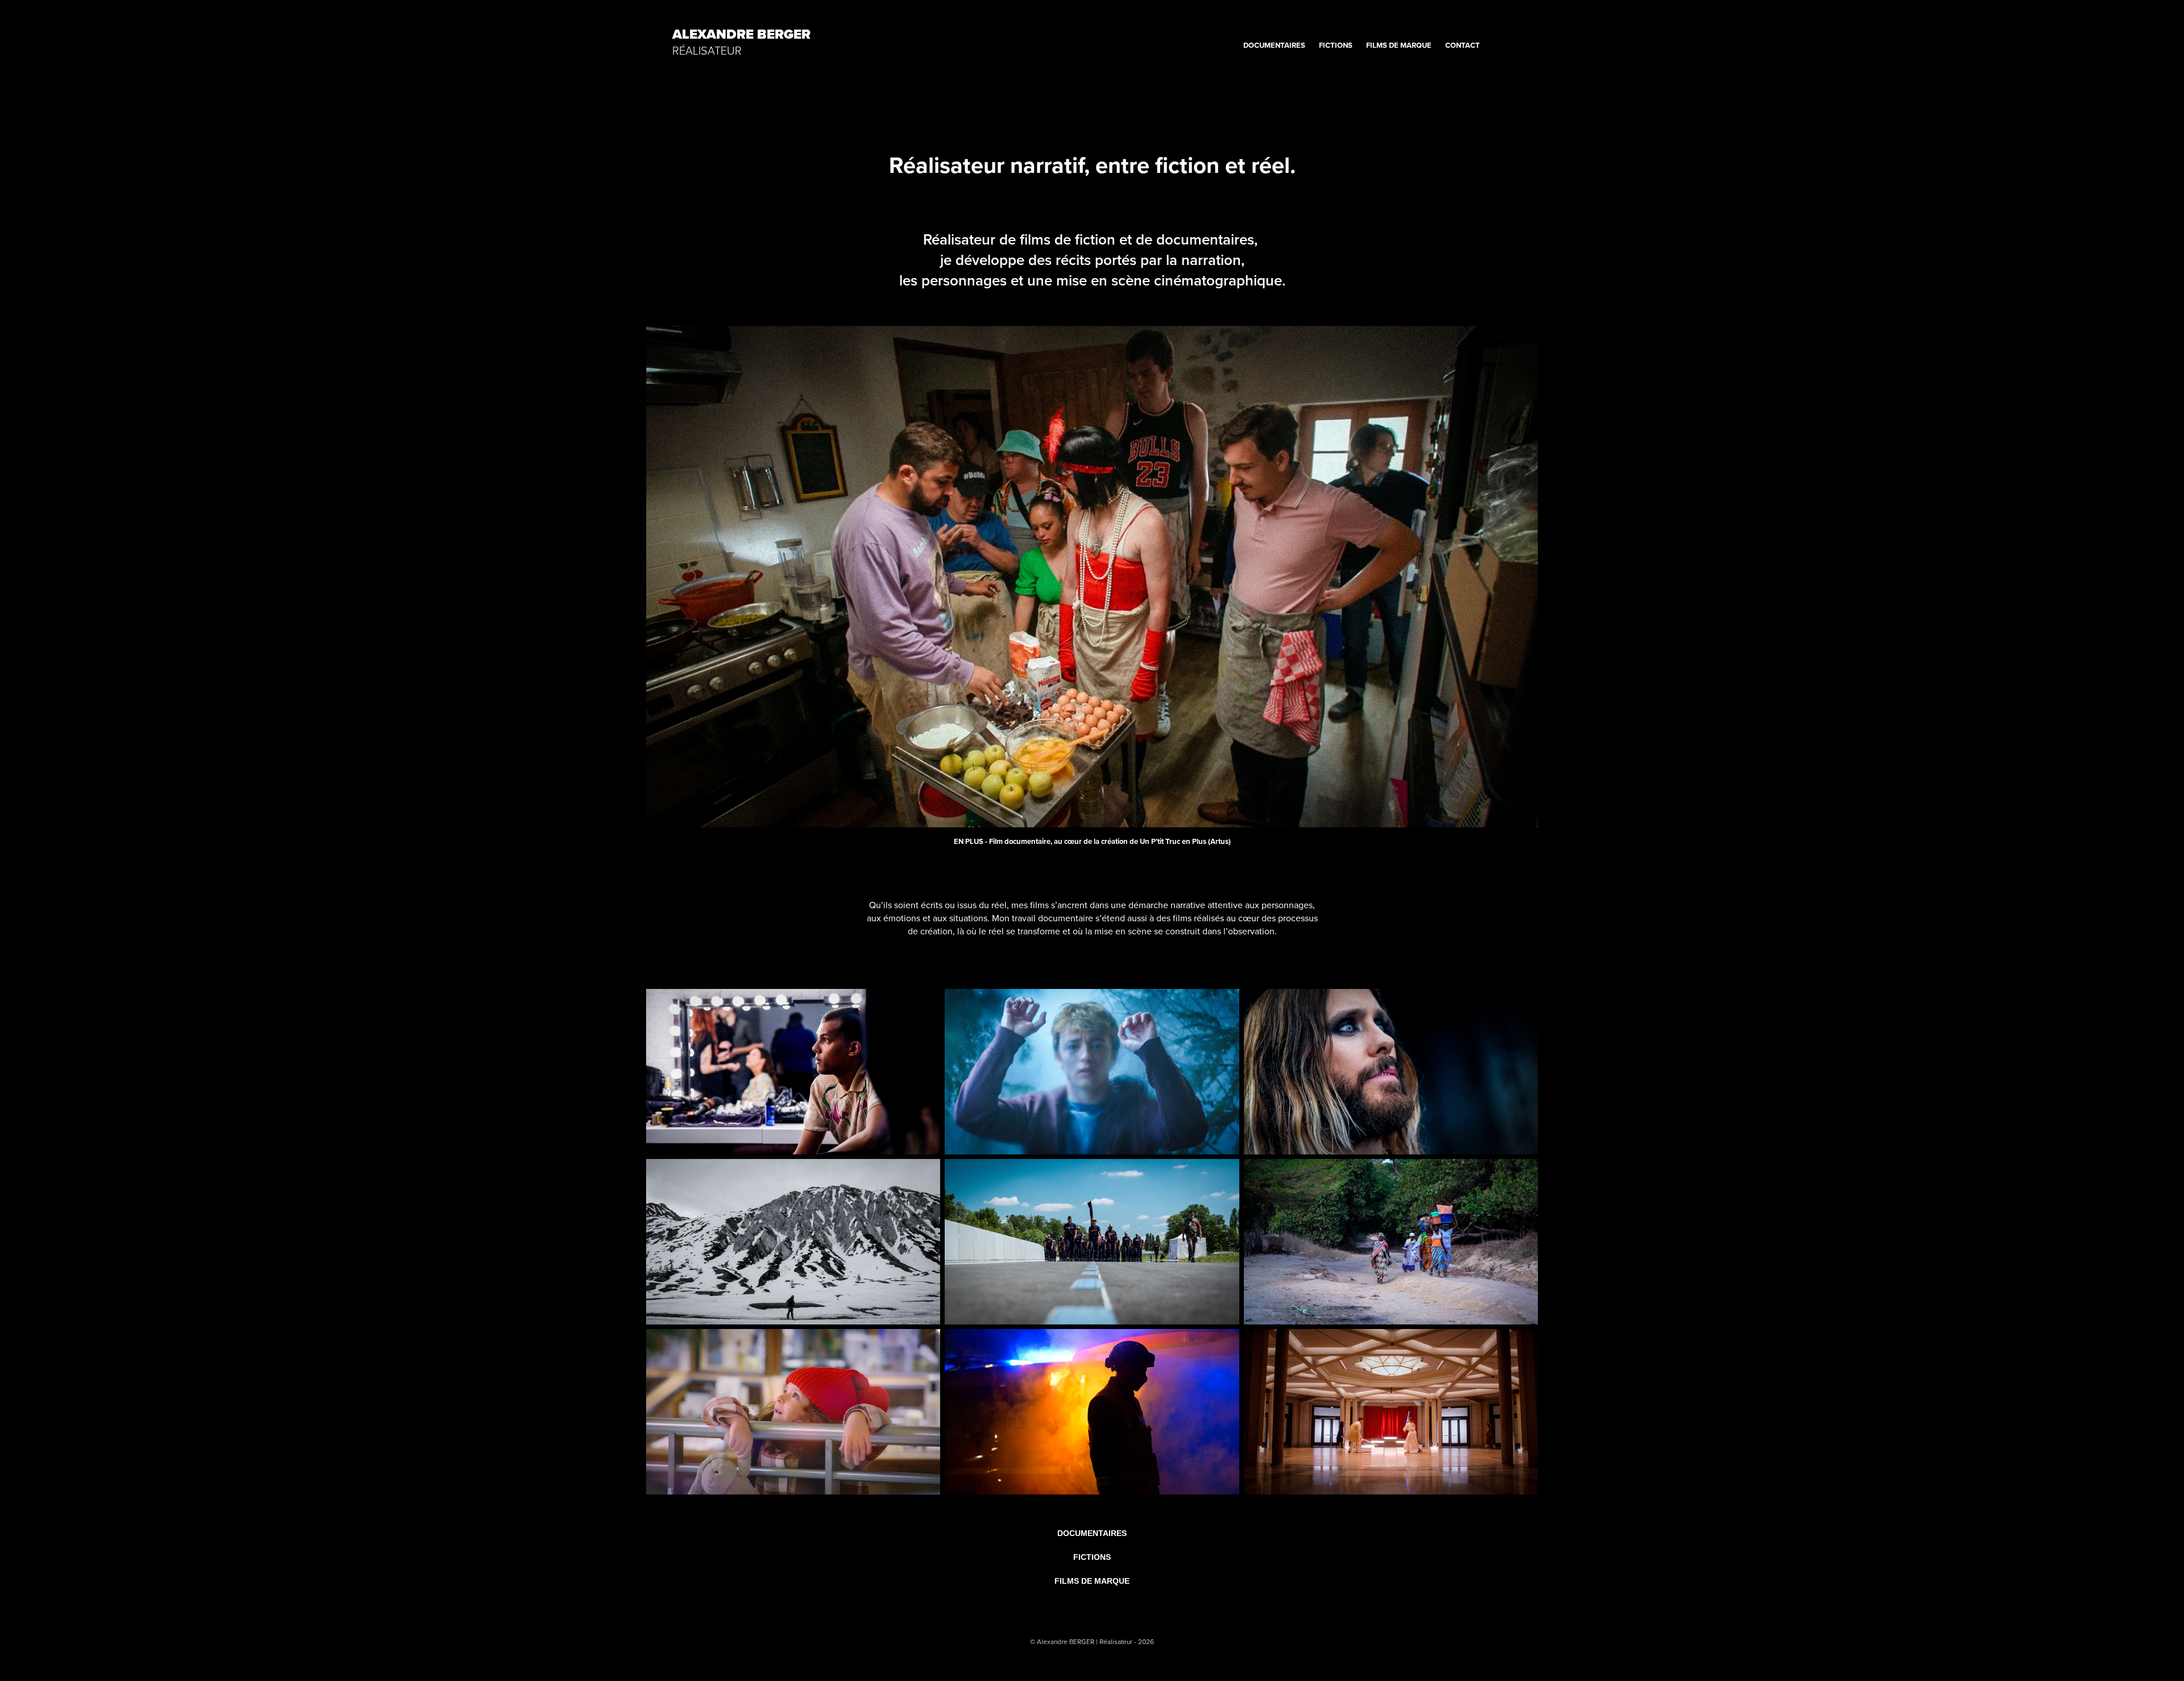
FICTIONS (1336, 45)
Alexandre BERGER (741, 34)
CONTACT (1463, 45)
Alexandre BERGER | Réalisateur (1085, 1641)
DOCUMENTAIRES (1274, 45)
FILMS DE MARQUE (1399, 45)
